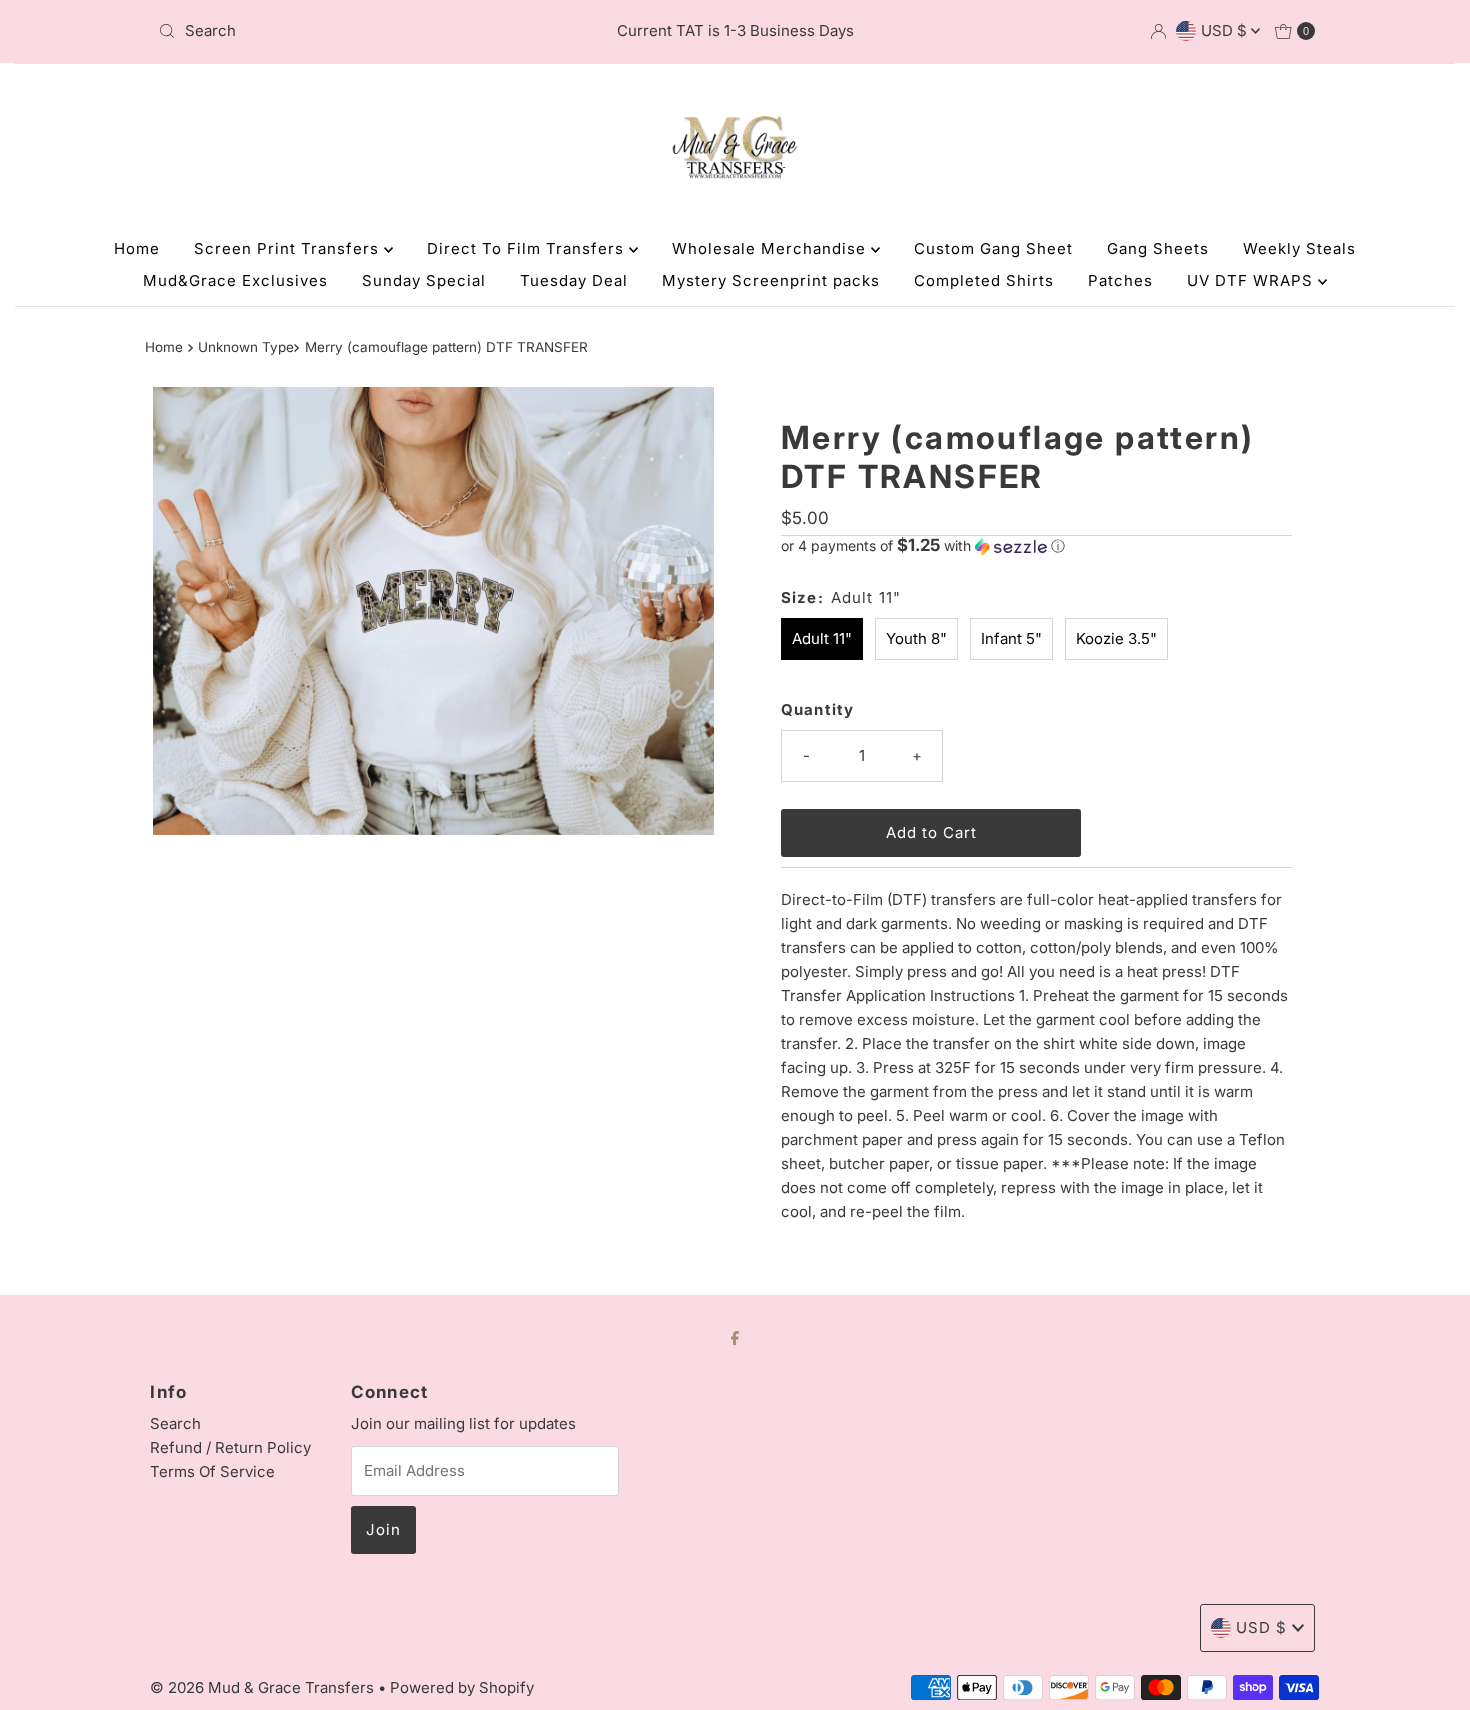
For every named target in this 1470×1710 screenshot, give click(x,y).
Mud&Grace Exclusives (235, 280)
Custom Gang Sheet (993, 248)
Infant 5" (1011, 638)
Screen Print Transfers (289, 248)
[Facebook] (735, 1337)
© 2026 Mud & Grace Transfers (264, 1687)
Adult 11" (822, 638)
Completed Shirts (984, 280)
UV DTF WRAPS (1252, 280)
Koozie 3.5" (1116, 638)
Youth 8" (916, 638)
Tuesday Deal (574, 280)
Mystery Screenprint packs (771, 280)
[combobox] (339, 31)
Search (175, 1423)
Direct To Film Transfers (528, 248)
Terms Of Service (212, 1471)
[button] (1036, 546)
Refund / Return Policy (230, 1447)
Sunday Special (424, 280)
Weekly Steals (1299, 248)
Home (137, 248)
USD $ (1226, 30)
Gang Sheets (1158, 248)
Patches (1120, 280)
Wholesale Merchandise (771, 248)
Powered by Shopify (462, 1687)
